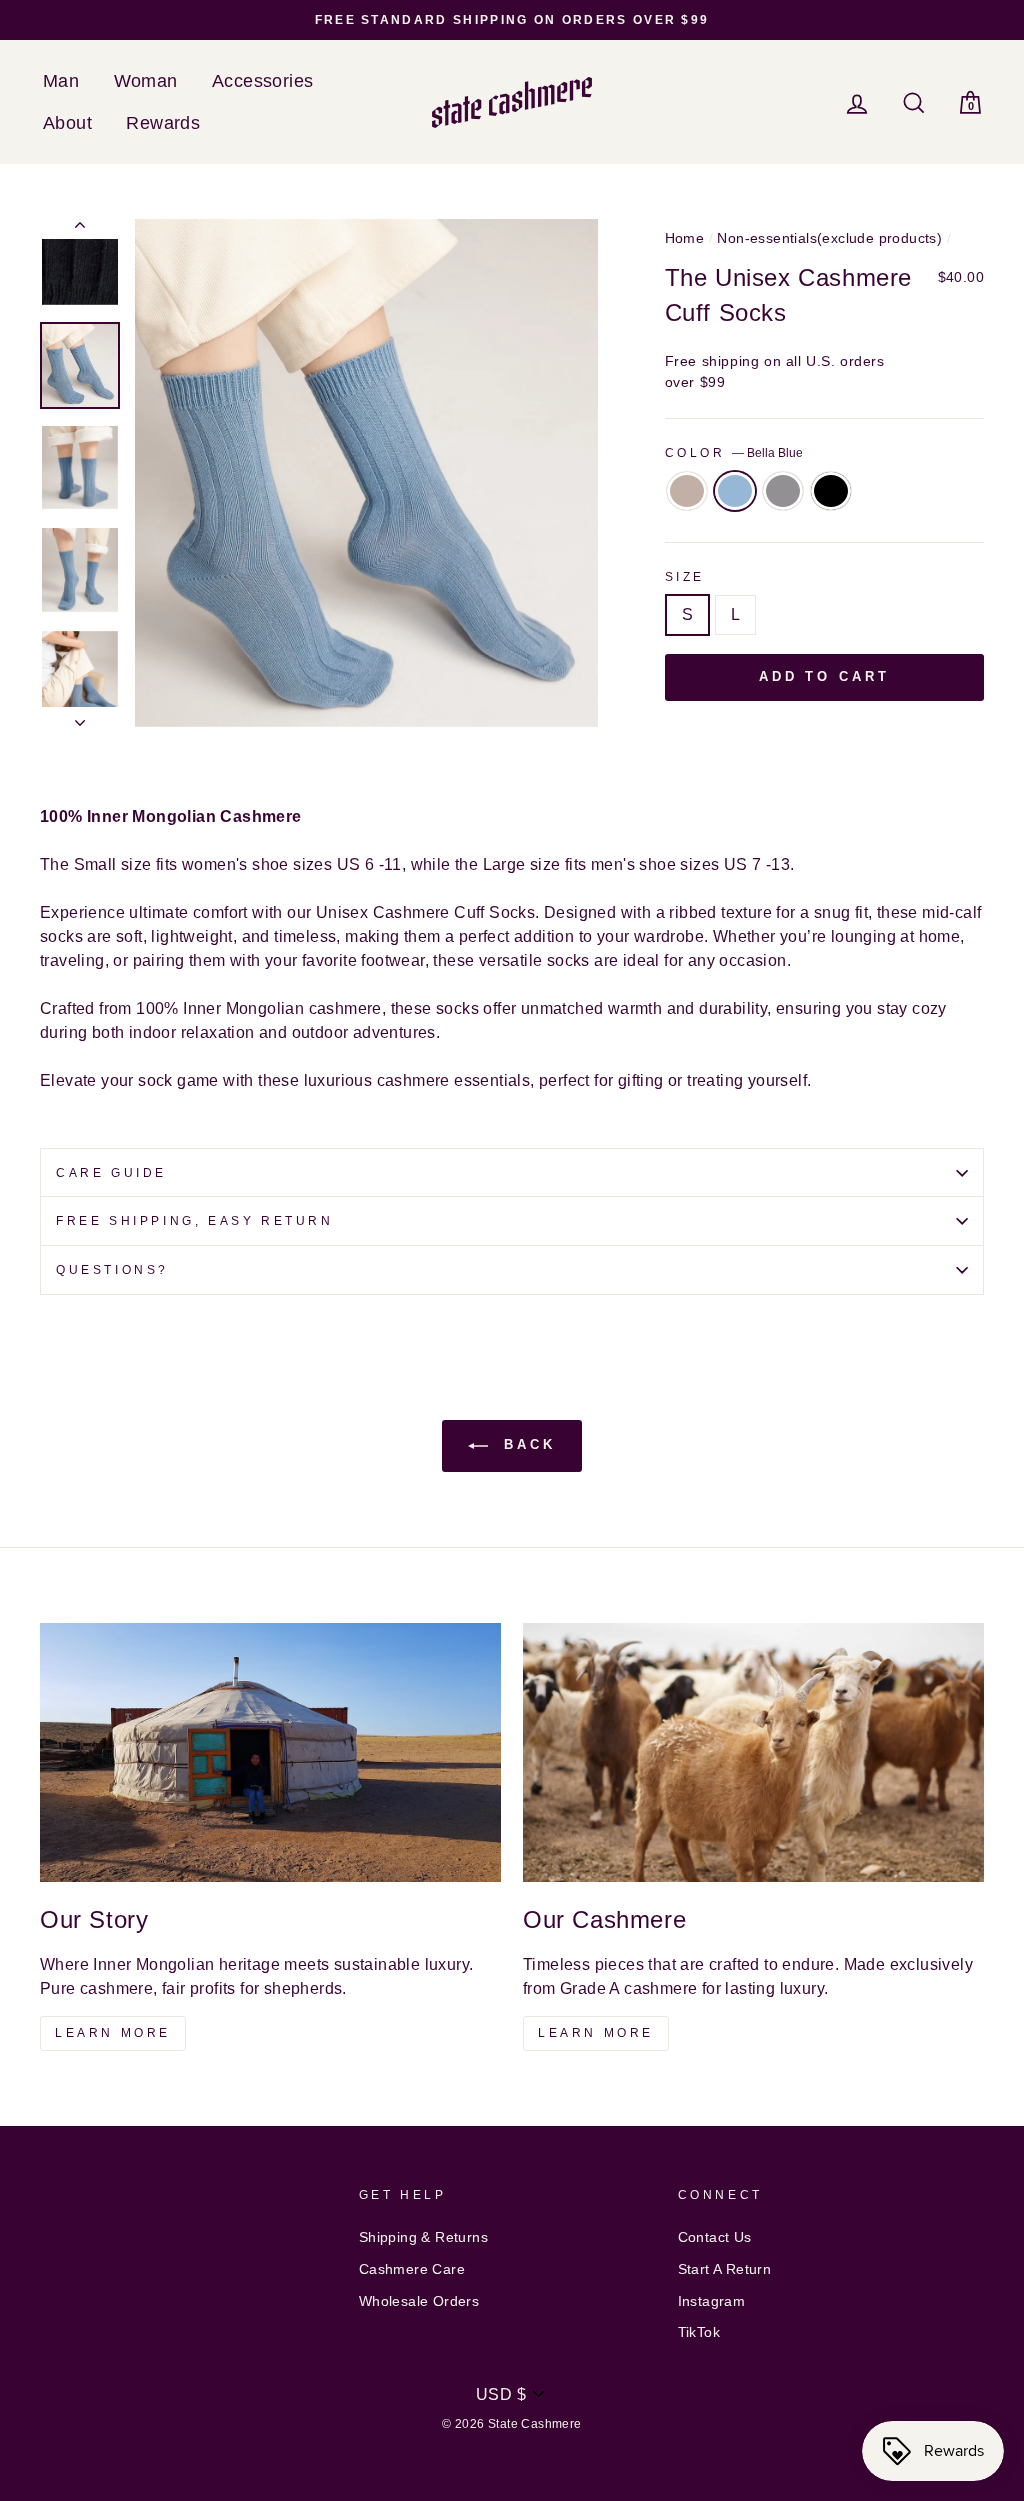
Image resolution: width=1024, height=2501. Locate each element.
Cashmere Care (412, 2269)
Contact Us (715, 2237)
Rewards (163, 123)
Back (526, 1444)
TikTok (699, 2332)
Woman (146, 81)
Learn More (113, 2033)
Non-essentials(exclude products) (829, 238)
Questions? (112, 1270)
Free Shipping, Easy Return (195, 1221)
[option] (512, 20)
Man (61, 81)
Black (831, 491)
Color (734, 453)
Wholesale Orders (419, 2301)
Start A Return (725, 2269)
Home (685, 238)
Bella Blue (735, 491)
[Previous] (80, 229)
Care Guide (111, 1173)
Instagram (712, 2301)
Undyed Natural (687, 491)
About (67, 123)
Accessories (262, 81)
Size (685, 577)
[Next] (80, 717)
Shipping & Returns (423, 2237)
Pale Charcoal (783, 491)
